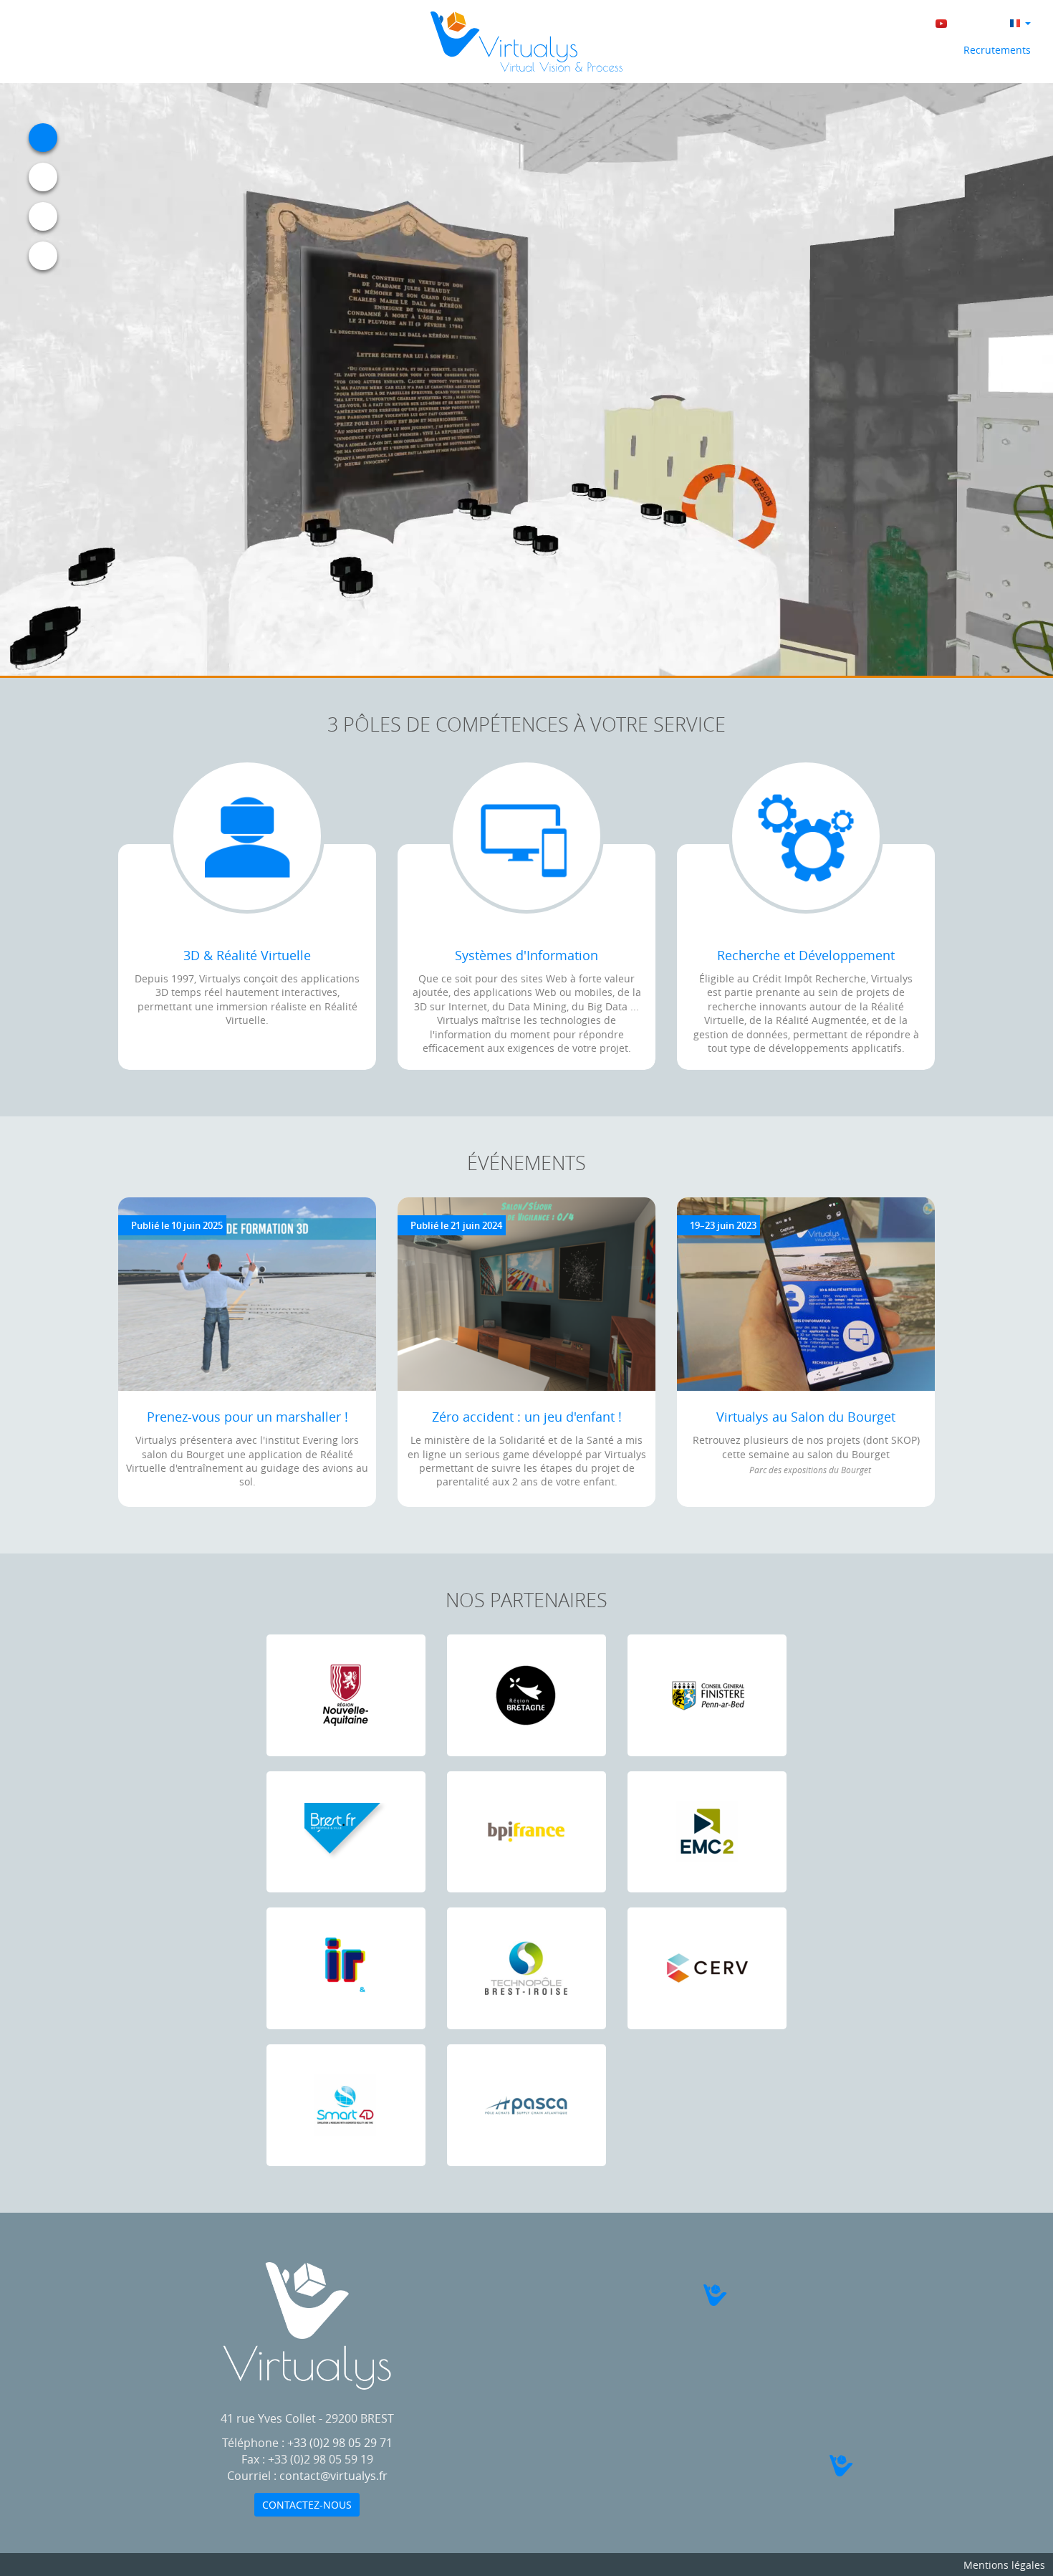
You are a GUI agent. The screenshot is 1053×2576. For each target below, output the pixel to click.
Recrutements (996, 50)
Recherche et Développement (806, 955)
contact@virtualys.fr (333, 2476)
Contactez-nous (307, 2505)
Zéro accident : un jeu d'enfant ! (527, 1417)
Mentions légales (1004, 2565)
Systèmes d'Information (526, 955)
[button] (730, 2295)
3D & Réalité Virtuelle (247, 955)
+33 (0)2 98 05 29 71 (340, 2443)
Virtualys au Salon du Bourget (806, 1417)
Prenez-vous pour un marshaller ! (247, 1417)
